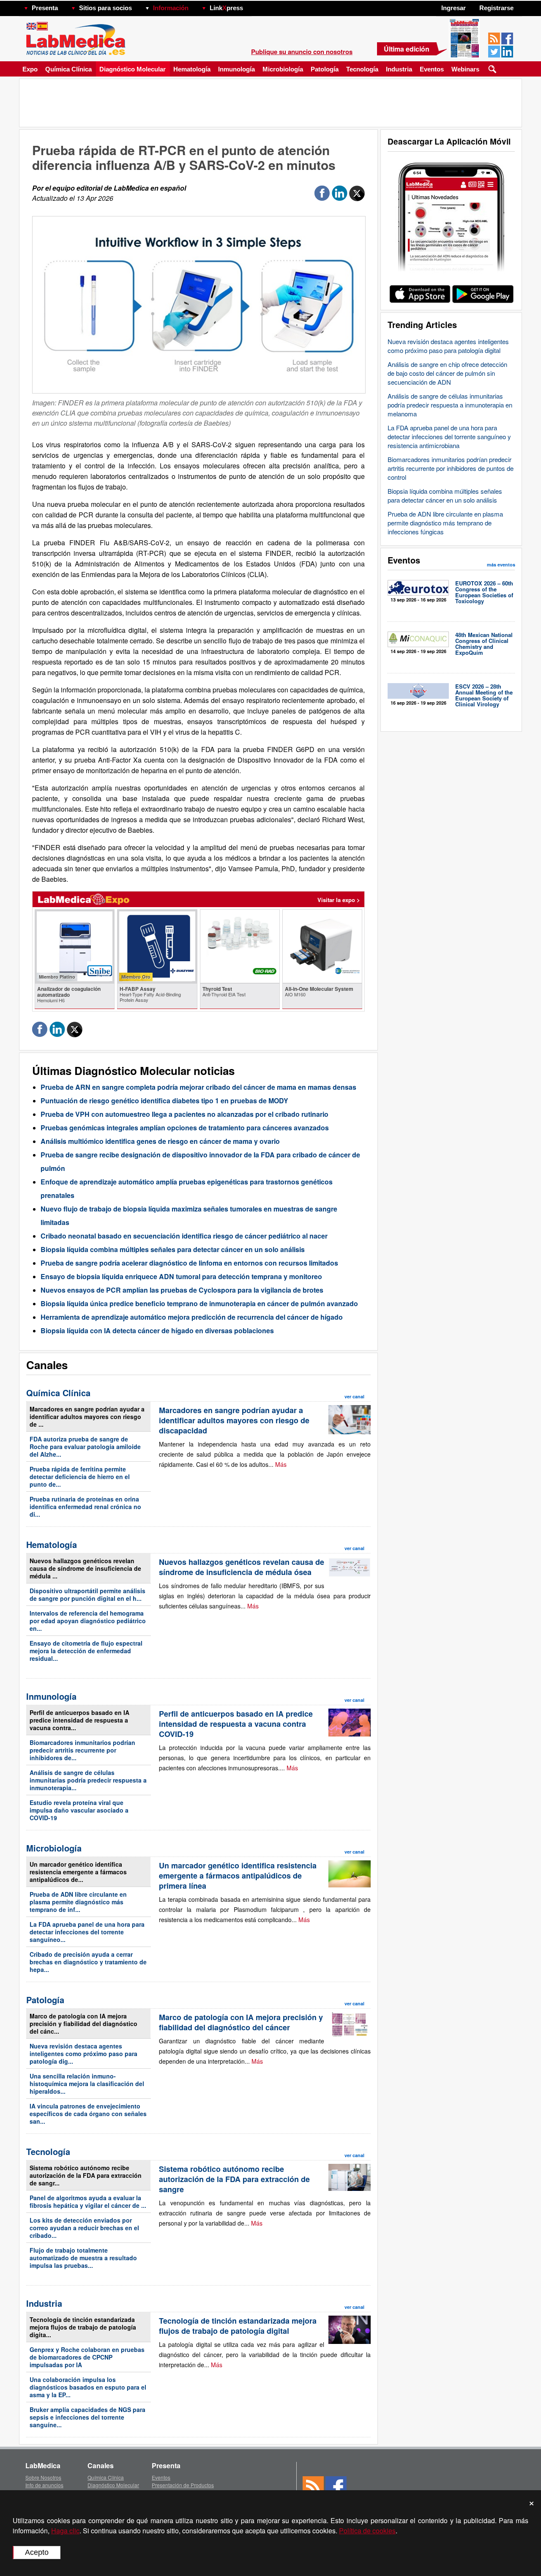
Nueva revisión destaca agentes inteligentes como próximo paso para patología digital (448, 346)
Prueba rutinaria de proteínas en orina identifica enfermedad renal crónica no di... (85, 1507)
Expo (30, 69)
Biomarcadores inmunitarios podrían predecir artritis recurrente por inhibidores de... (82, 1750)
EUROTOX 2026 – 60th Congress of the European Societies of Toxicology (484, 592)
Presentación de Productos (183, 2485)
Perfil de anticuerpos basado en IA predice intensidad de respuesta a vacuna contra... (79, 1720)
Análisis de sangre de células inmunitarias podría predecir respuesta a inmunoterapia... (88, 1780)
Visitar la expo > (339, 900)
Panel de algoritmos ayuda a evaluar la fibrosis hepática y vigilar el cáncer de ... (88, 2201)
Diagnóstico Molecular (133, 69)
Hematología (192, 69)
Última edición (407, 49)
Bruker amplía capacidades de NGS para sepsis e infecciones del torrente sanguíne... (87, 2417)
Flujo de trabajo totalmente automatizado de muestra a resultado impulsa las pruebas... (83, 2258)
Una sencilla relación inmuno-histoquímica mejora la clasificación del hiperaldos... (87, 2084)
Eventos (432, 69)
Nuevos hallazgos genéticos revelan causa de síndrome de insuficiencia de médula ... (85, 1568)
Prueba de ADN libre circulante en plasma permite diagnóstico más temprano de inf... (78, 1902)
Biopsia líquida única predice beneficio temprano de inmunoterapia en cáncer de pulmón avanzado (199, 1303)
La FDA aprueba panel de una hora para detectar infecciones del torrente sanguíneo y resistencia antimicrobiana (449, 436)
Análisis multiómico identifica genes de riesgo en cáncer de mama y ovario (160, 1141)
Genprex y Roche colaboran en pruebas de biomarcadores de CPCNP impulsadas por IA (87, 2357)
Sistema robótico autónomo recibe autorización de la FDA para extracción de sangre (234, 2179)
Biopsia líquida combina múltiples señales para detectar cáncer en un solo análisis (445, 495)
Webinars (465, 69)
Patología (325, 69)
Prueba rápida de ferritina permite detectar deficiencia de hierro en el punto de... (80, 1477)
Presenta (45, 8)
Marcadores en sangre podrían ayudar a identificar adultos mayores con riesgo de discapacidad (234, 1420)
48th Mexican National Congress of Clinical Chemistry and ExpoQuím (484, 644)
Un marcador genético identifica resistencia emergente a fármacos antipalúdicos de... (78, 1872)
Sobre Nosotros (43, 2477)
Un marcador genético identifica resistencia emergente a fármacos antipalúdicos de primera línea (238, 1876)
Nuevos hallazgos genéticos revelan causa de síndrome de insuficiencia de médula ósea (242, 1567)
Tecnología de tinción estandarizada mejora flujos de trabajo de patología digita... (83, 2327)
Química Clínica (68, 69)
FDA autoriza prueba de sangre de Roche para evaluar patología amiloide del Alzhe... (85, 1447)
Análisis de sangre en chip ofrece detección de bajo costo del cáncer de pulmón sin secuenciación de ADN (447, 373)
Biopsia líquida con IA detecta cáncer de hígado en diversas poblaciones (157, 1330)
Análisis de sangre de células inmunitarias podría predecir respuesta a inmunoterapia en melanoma (450, 405)
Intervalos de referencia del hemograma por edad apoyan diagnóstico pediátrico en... (88, 1621)
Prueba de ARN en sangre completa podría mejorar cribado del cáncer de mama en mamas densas (198, 1087)
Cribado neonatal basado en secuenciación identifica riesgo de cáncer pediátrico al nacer (184, 1236)
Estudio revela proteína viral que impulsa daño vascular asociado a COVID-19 (79, 1810)
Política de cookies (367, 2531)
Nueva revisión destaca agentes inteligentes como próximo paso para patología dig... (83, 2054)
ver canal (354, 1396)
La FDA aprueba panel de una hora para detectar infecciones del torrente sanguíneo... (87, 1932)
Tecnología (362, 69)
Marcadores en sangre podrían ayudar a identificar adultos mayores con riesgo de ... (87, 1417)
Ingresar (454, 8)
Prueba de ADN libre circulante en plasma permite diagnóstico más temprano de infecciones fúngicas (445, 523)
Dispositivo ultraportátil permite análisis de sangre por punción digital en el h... (87, 1594)
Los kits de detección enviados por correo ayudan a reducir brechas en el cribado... (84, 2228)
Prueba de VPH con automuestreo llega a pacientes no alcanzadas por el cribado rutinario (184, 1114)
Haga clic (65, 2531)
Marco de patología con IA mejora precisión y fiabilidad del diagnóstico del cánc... (83, 2024)
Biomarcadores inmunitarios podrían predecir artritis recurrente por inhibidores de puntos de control (451, 468)
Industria (399, 69)
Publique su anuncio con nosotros (302, 52)
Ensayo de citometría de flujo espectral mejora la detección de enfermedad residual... (86, 1651)
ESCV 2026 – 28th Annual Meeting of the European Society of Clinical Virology (484, 695)
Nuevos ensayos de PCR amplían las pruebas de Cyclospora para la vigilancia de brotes (182, 1290)
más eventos (501, 565)
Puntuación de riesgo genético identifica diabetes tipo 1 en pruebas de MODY (164, 1101)
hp (255, 6)
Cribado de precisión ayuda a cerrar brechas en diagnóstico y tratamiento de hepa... (88, 1962)
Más (281, 1464)
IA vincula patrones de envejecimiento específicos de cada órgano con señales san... (88, 2114)
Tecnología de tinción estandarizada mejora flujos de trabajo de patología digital (238, 2326)
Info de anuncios (44, 2485)
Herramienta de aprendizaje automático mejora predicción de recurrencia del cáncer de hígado (192, 1317)
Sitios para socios (105, 8)
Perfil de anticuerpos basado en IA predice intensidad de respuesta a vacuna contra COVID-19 (236, 1724)
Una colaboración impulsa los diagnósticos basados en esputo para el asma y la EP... (88, 2387)
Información (171, 8)
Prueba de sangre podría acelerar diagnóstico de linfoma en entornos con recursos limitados (189, 1263)
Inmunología (236, 69)
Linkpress (226, 8)
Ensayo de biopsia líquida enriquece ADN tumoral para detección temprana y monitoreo (181, 1276)
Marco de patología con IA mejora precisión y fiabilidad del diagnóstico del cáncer (241, 2022)
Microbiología (283, 69)
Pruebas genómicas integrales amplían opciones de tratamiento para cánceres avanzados (185, 1128)
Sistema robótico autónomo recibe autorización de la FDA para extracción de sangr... (86, 2175)
